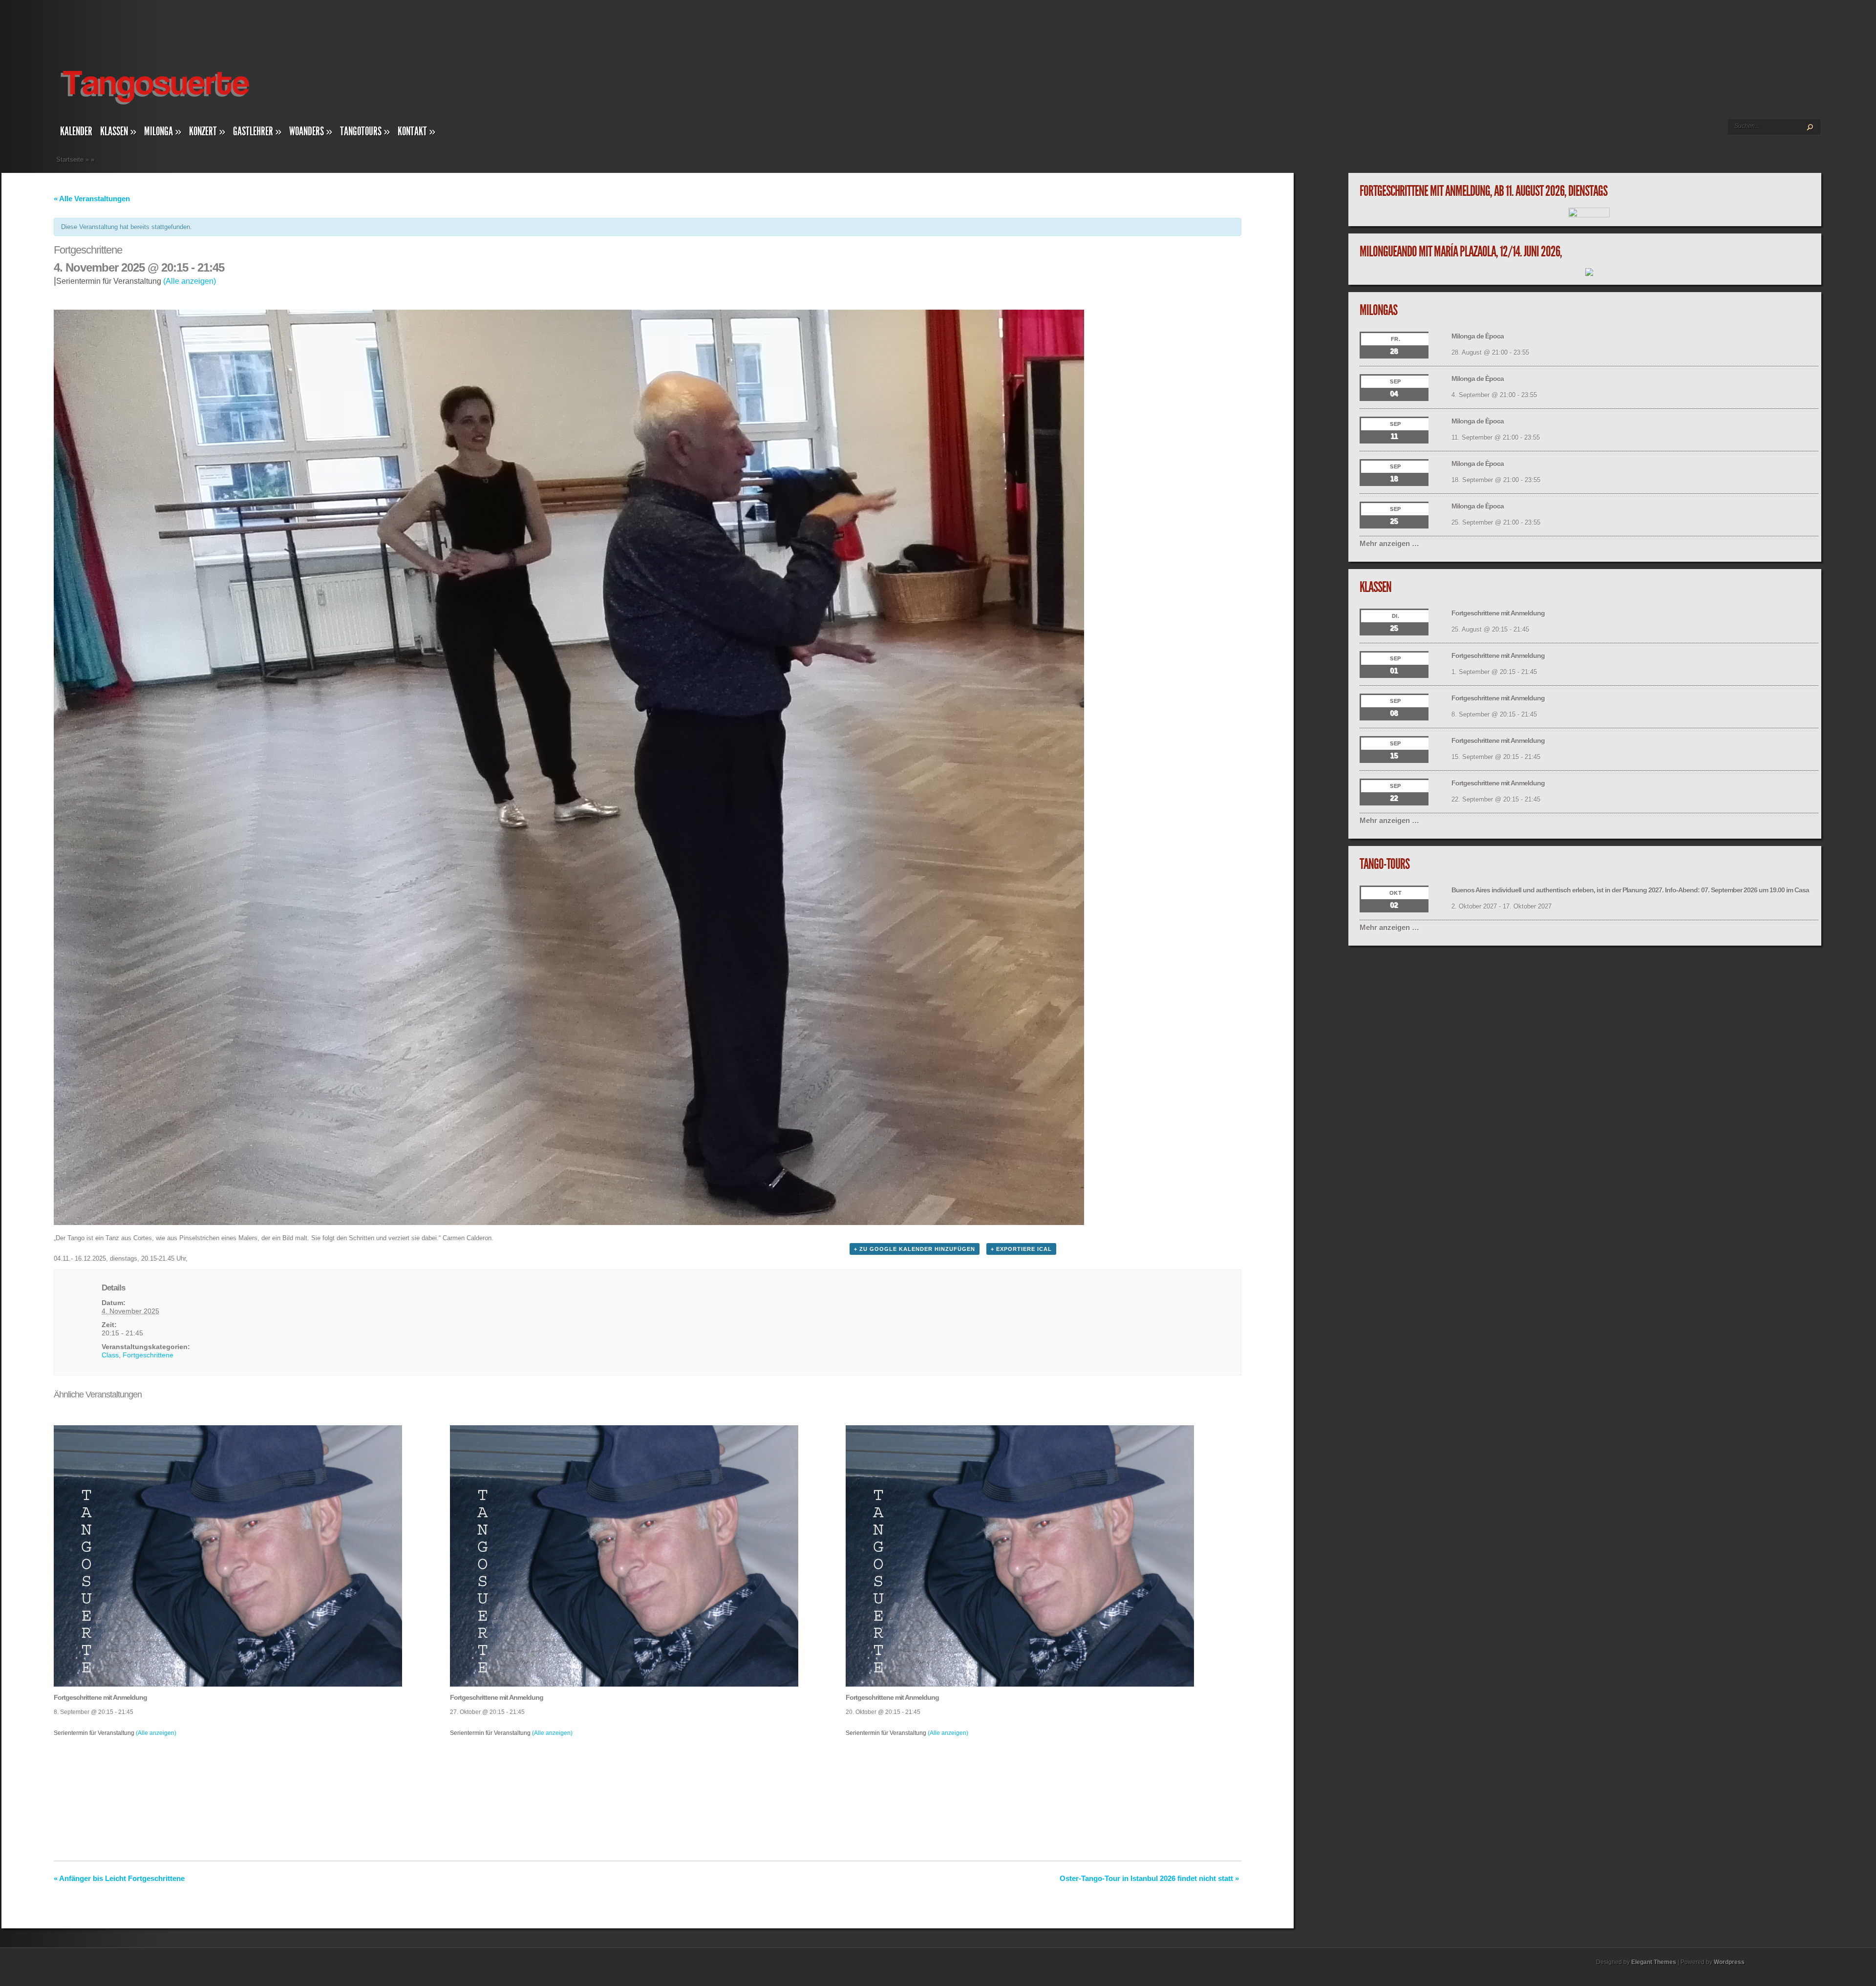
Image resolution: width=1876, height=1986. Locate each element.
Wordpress (1729, 1962)
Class (110, 1355)
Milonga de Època (1478, 336)
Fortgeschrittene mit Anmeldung (100, 1697)
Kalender (76, 131)
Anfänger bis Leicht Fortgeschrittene (119, 1878)
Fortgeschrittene (148, 1355)
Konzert (207, 131)
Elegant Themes (1654, 1962)
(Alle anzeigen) (190, 281)
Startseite (70, 159)
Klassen (118, 131)
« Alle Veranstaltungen (92, 199)
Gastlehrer (257, 131)
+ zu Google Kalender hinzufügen (915, 1249)
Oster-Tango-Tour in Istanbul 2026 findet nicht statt (1149, 1878)
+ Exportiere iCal (1021, 1249)
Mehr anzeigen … (1389, 543)
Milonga (163, 131)
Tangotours (365, 131)
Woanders (311, 131)
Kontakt (416, 131)
